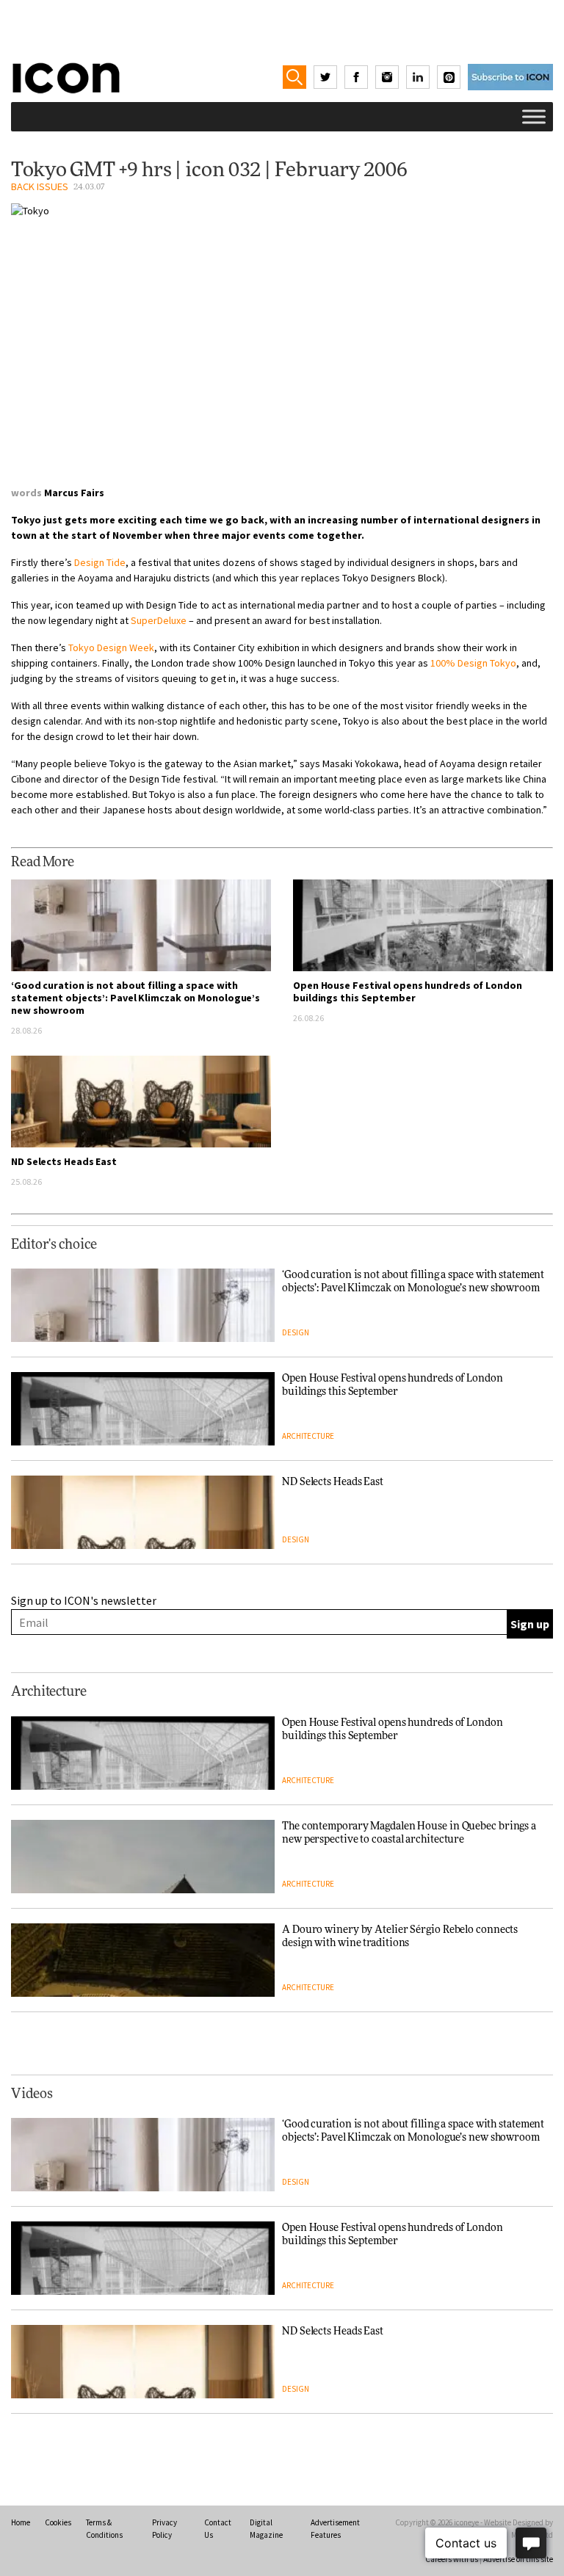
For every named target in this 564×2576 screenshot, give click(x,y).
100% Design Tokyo (473, 663)
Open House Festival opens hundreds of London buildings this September (408, 991)
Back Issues (40, 186)
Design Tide (100, 562)
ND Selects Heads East (64, 1161)
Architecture (308, 1436)
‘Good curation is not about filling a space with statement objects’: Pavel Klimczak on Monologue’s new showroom (135, 998)
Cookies (58, 2522)
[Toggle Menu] (534, 116)
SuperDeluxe (159, 620)
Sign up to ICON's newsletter (84, 1600)
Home (21, 2522)
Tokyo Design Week (111, 647)
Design (296, 1332)
